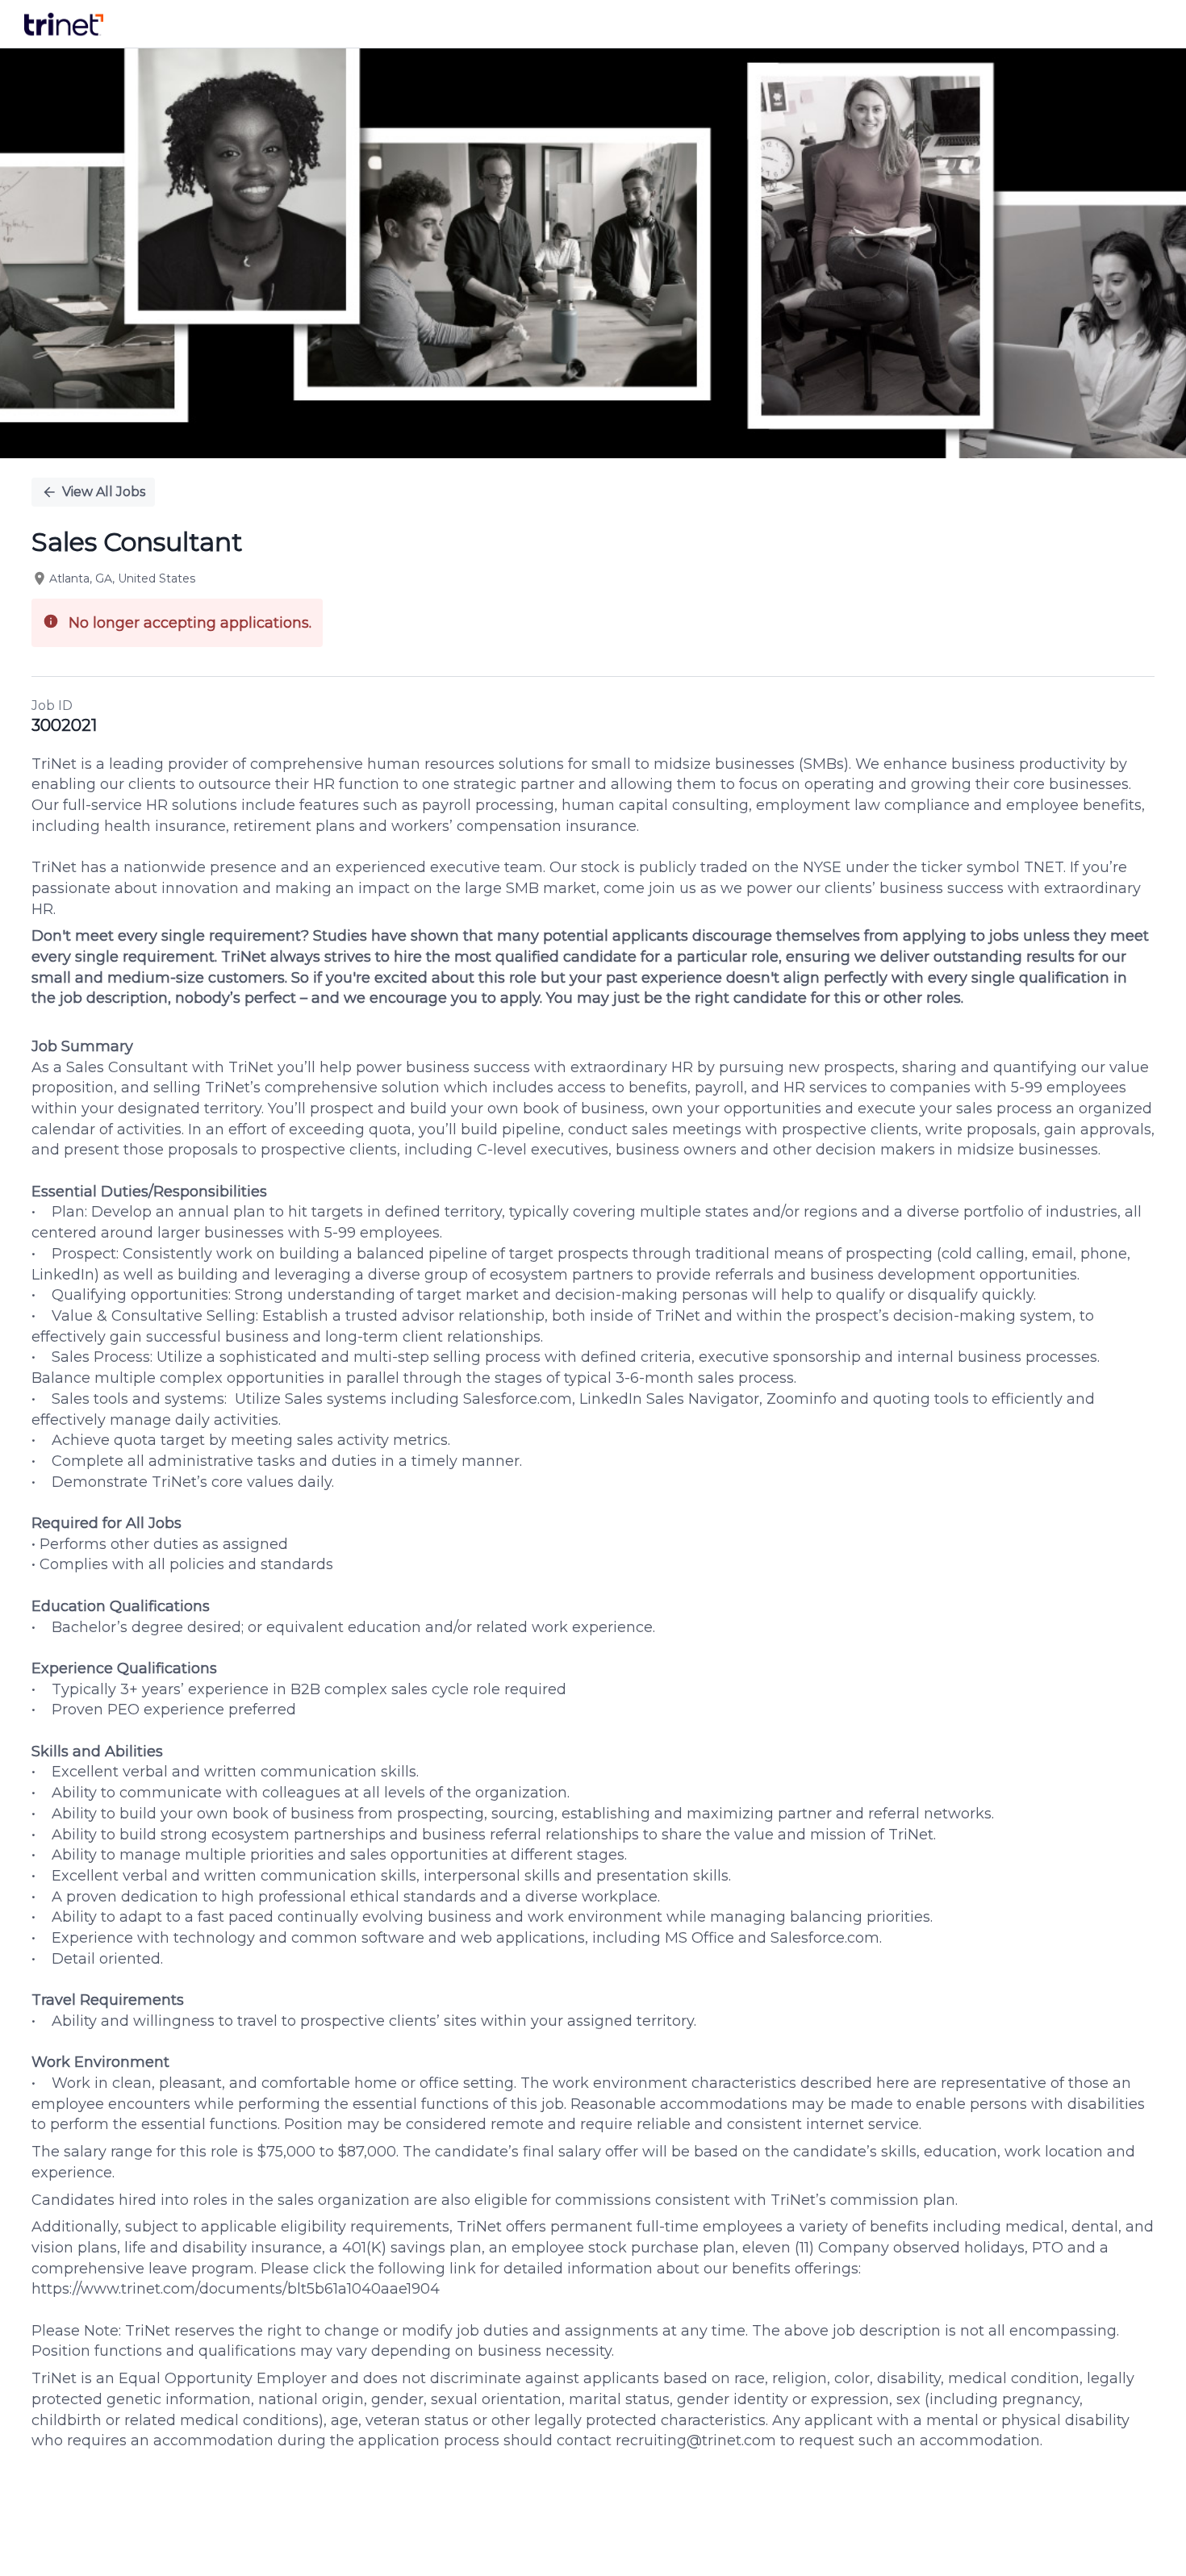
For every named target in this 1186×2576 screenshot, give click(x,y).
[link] (64, 24)
